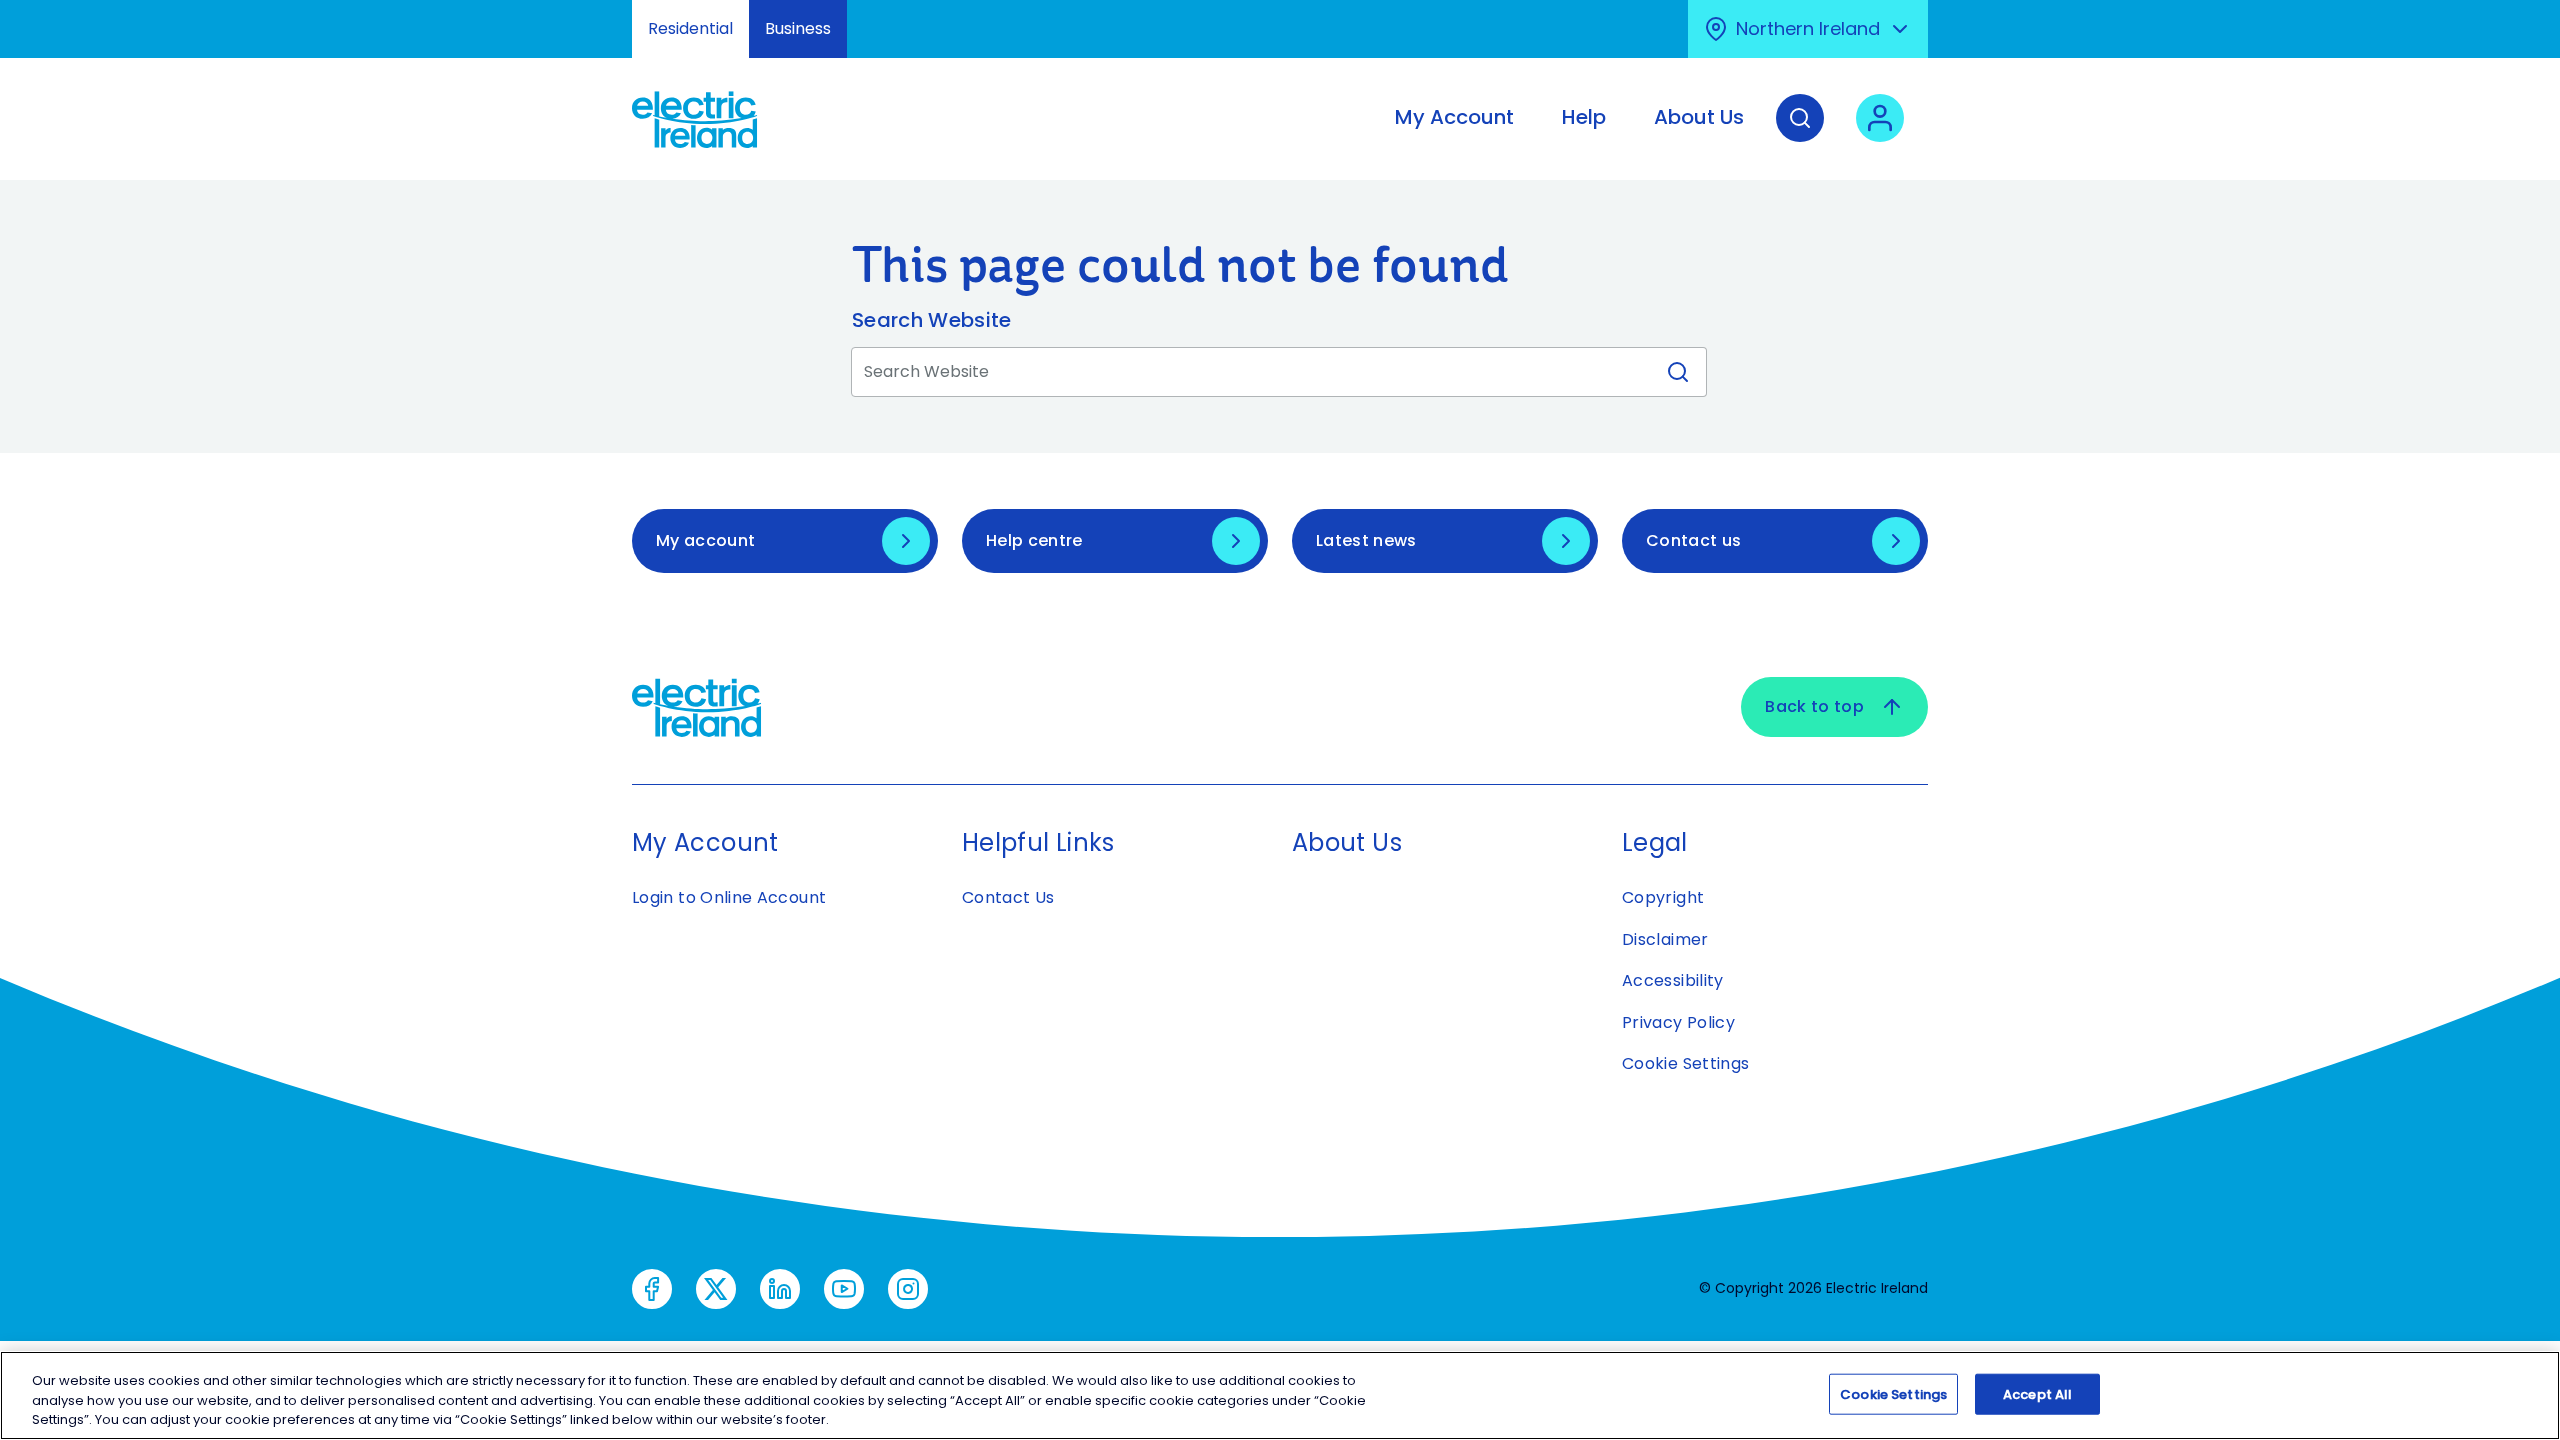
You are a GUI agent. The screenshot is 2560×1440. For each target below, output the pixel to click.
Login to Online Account (729, 897)
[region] (1280, 1395)
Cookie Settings (1685, 1063)
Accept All (2037, 1393)
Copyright (1663, 897)
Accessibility (1673, 980)
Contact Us (1008, 897)
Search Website (931, 320)
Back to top (1814, 706)
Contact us (1693, 540)
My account (705, 540)
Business (798, 28)
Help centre (1034, 540)
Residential (690, 28)
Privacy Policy (1678, 1022)
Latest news (1366, 540)
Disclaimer (1665, 939)
